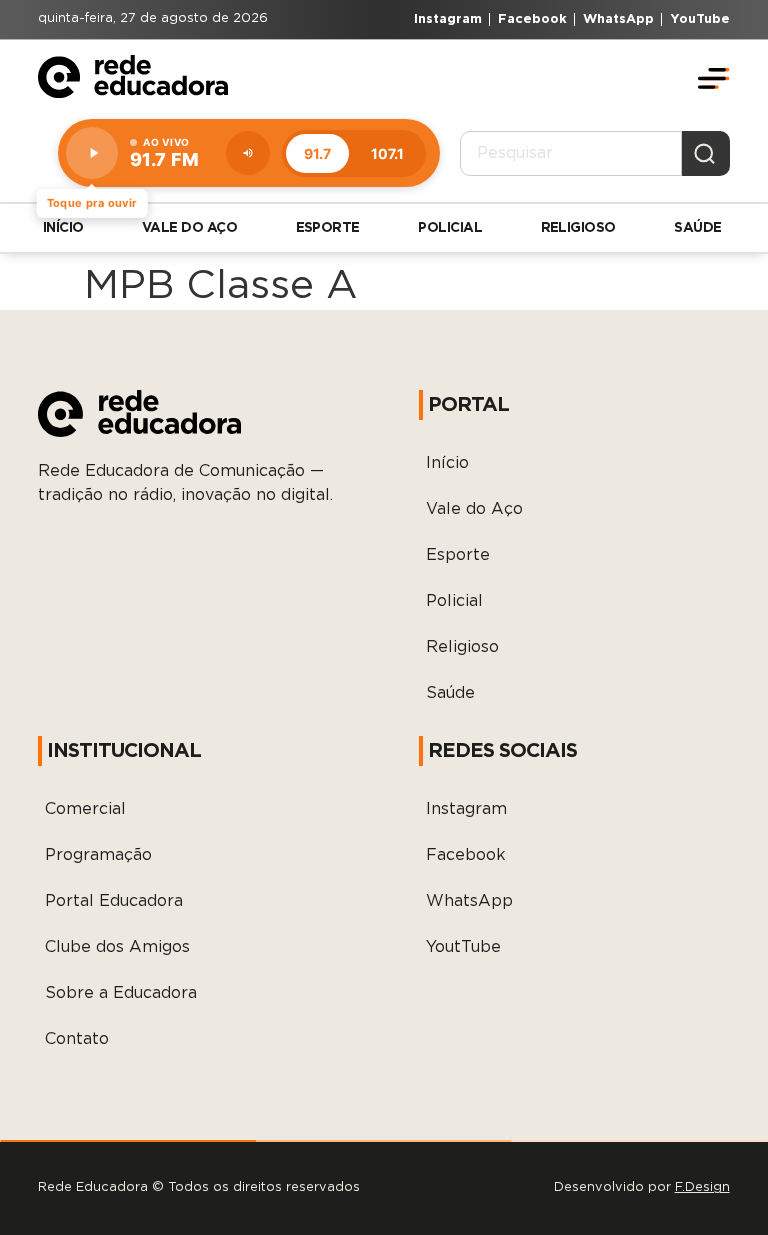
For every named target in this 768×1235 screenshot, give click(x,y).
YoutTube (463, 947)
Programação (98, 855)
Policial (450, 228)
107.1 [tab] (387, 153)
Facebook (466, 855)
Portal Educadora (114, 901)
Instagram (466, 809)
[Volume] (248, 153)
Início (63, 228)
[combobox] (571, 153)
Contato (77, 1039)
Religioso (578, 228)
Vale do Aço (189, 228)
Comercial (85, 809)
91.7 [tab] (317, 153)
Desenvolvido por (642, 1187)
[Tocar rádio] (92, 153)
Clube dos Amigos (117, 947)
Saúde (697, 228)
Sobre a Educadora (121, 993)
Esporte (328, 228)
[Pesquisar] (705, 153)
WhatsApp (469, 901)
